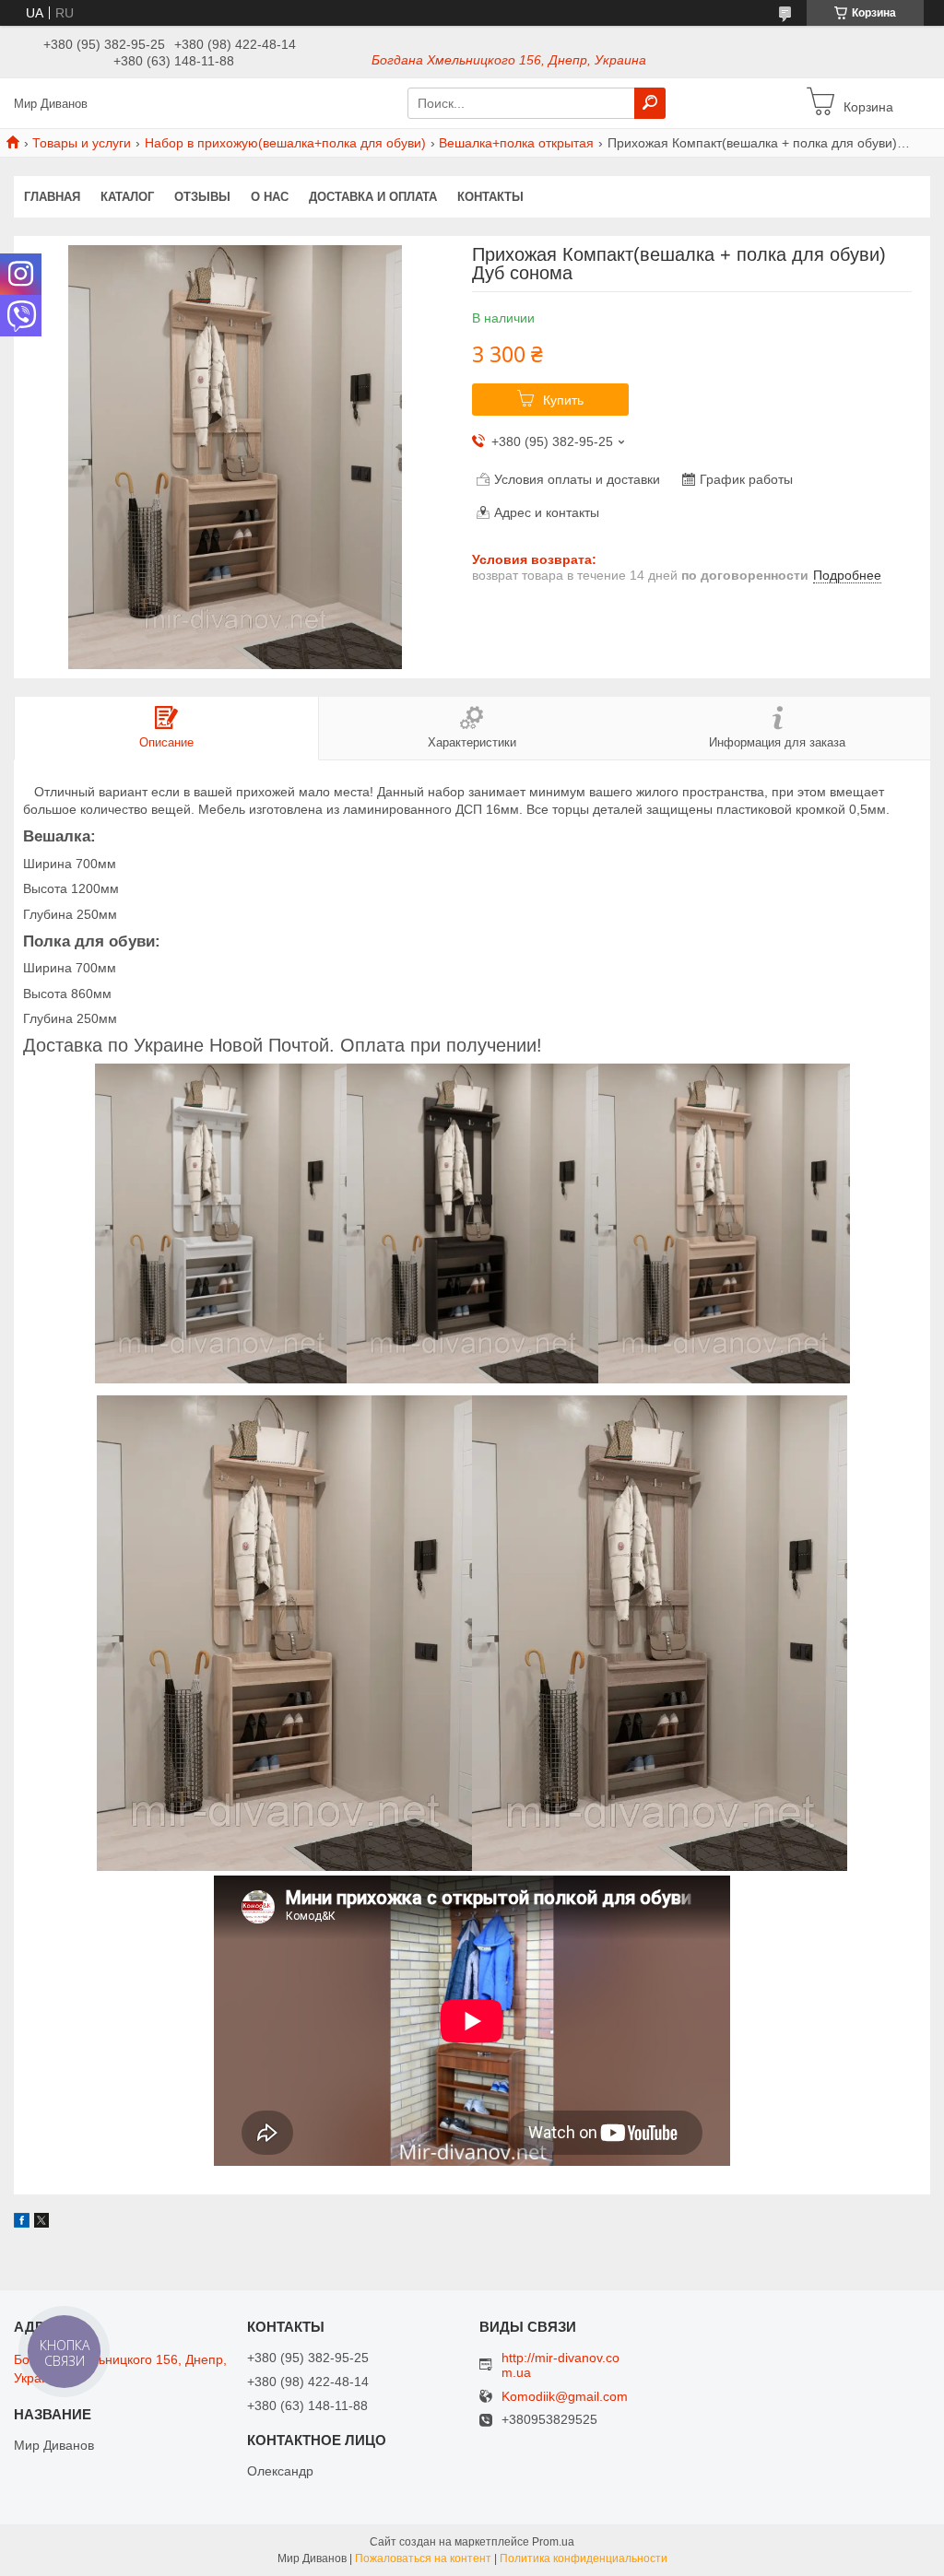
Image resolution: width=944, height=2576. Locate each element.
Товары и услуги (82, 143)
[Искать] (650, 103)
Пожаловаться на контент (423, 2558)
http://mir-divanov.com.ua (560, 2365)
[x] (41, 2223)
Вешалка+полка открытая (516, 143)
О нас (270, 197)
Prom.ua (553, 2542)
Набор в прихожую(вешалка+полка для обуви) (285, 143)
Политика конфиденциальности (584, 2558)
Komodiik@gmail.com (565, 2397)
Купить (563, 400)
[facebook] (22, 2223)
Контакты (490, 197)
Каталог (127, 197)
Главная (52, 197)
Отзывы (202, 197)
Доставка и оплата (373, 197)
